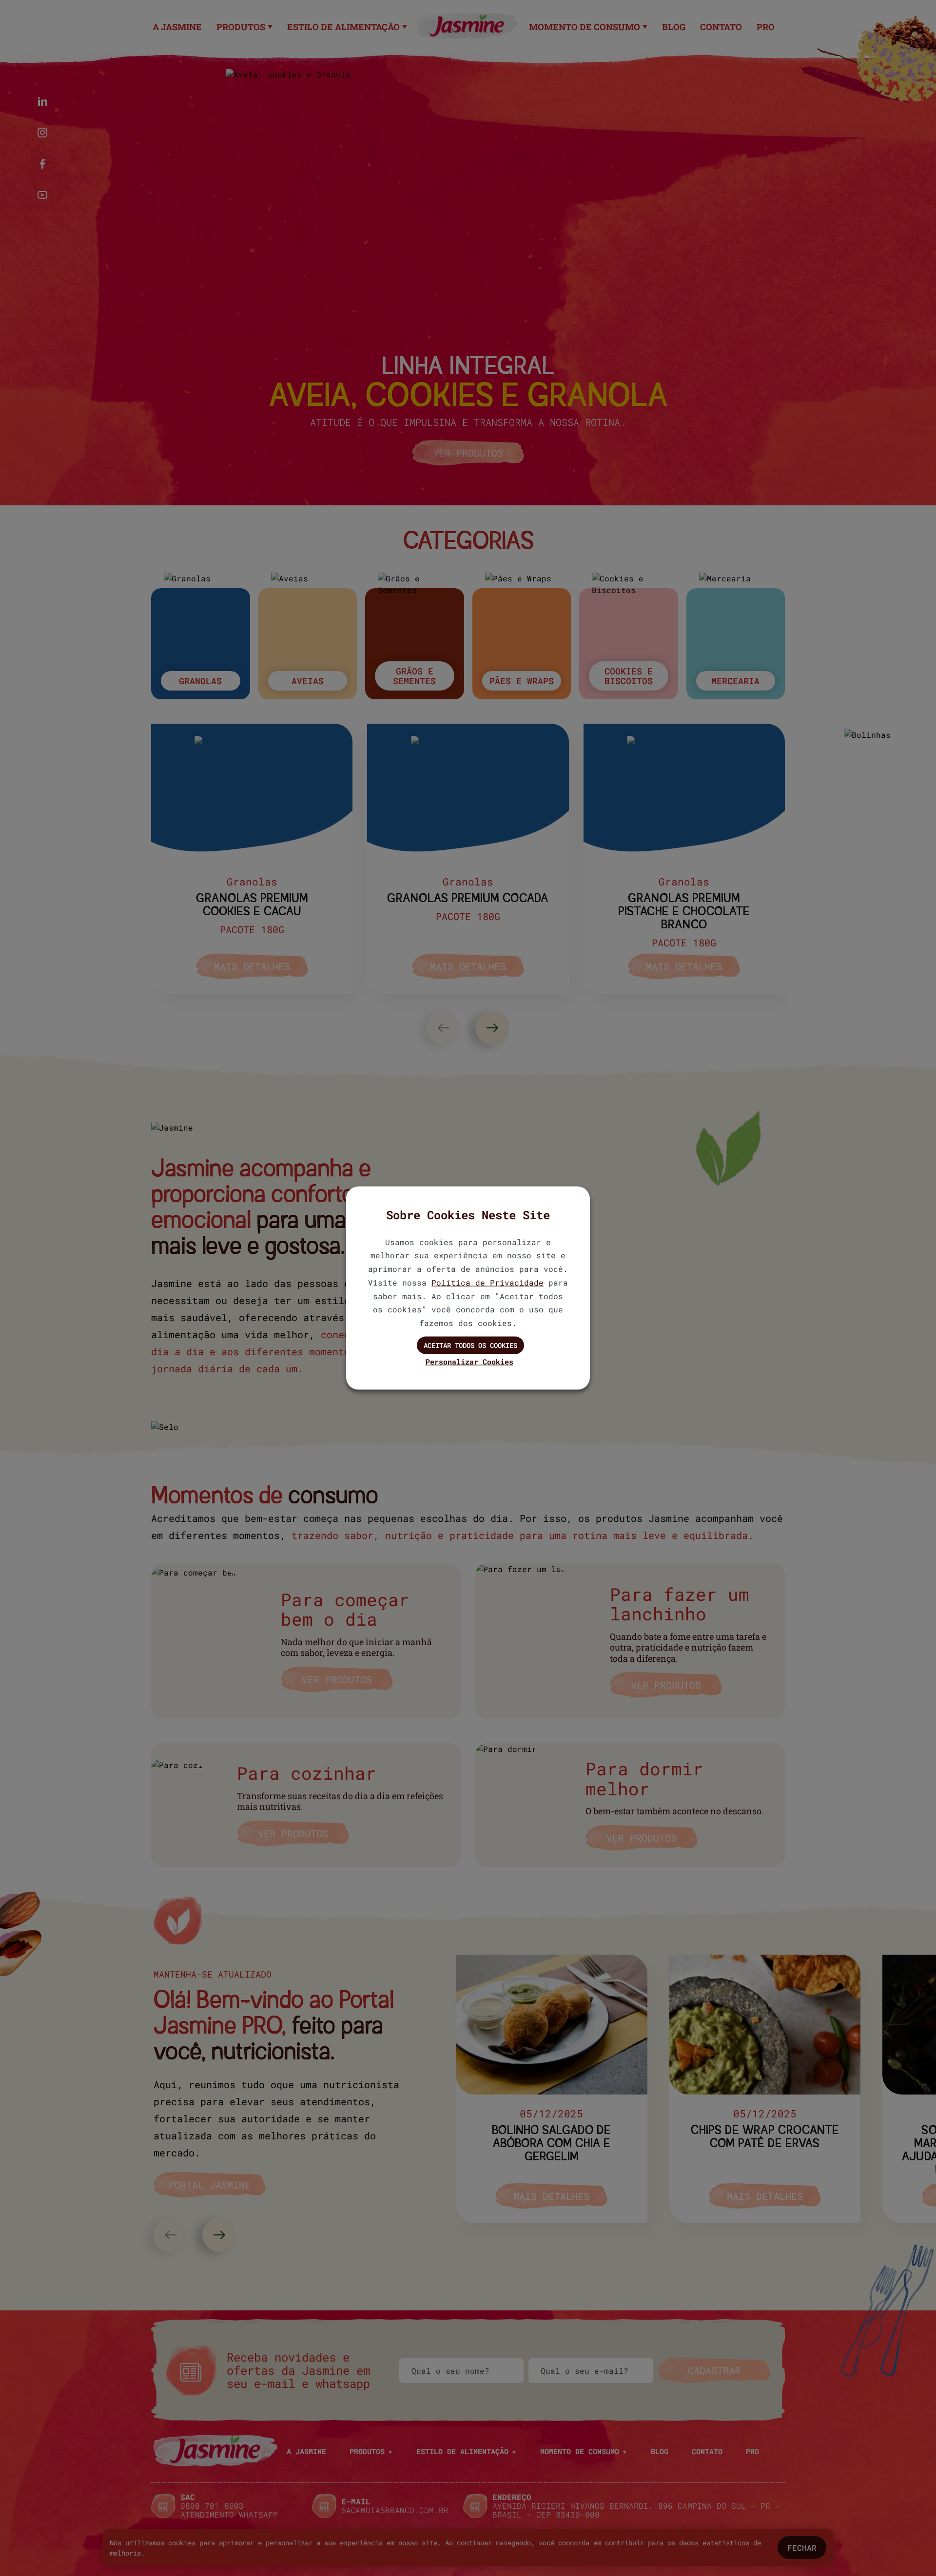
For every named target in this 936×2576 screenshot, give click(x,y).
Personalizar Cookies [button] (469, 1361)
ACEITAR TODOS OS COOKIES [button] (470, 1345)
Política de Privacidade (487, 1282)
